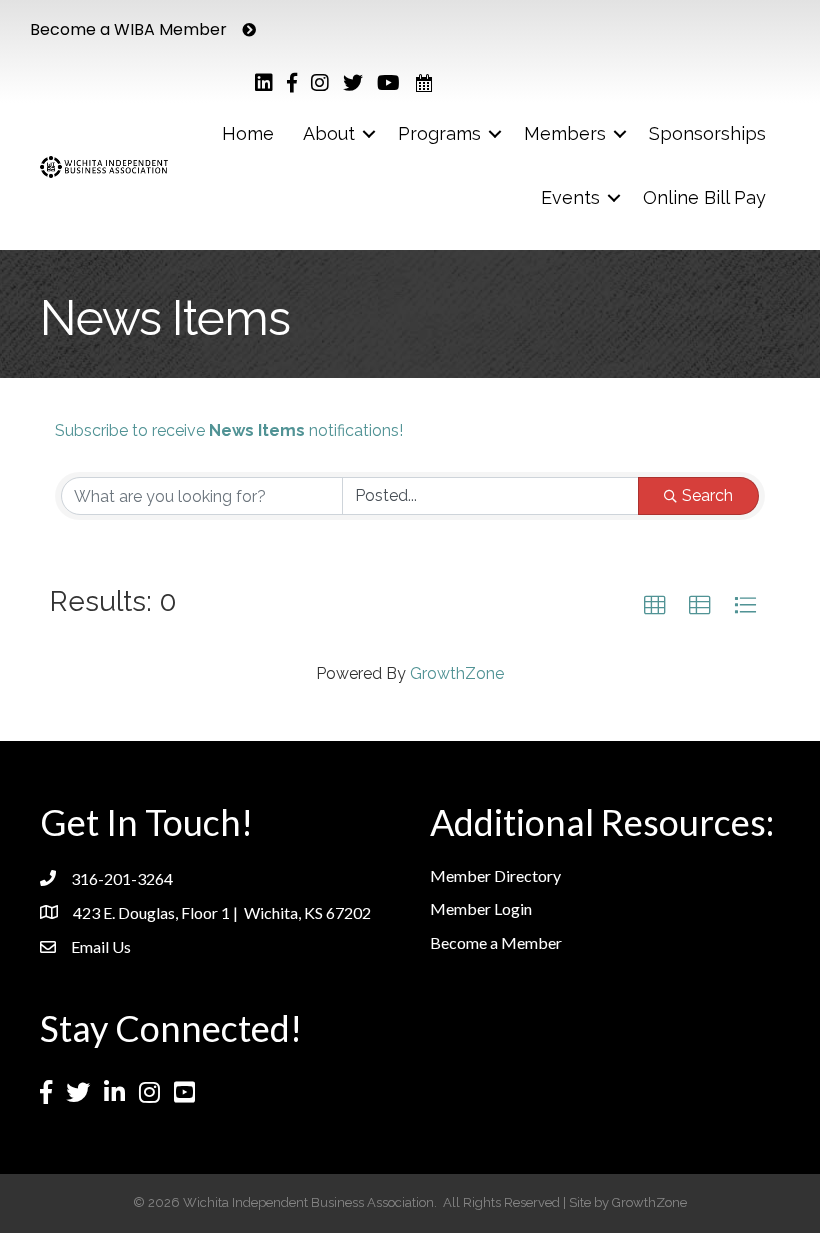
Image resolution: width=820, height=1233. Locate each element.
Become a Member (496, 942)
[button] (655, 606)
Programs (439, 133)
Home (248, 133)
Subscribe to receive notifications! (229, 430)
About (329, 133)
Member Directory (495, 875)
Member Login (481, 908)
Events (570, 197)
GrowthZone (457, 673)
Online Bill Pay (704, 197)
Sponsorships (707, 133)
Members (565, 133)
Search (707, 495)
